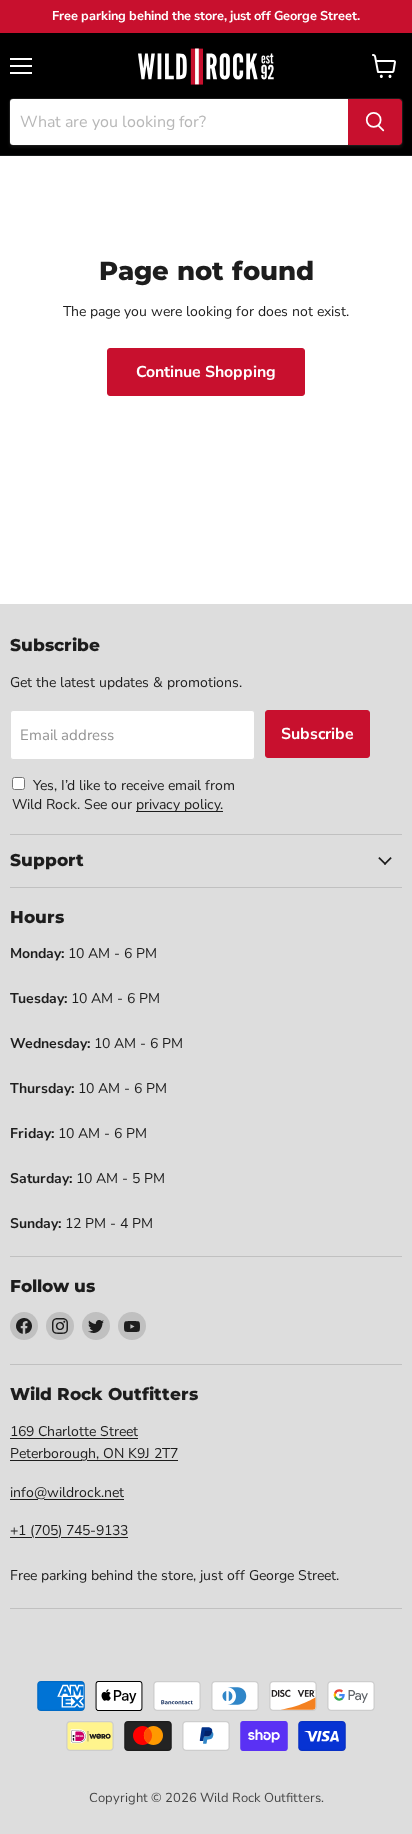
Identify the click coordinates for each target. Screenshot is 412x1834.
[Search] (375, 122)
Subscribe (317, 734)
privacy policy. (179, 804)
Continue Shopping (206, 372)
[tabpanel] (206, 66)
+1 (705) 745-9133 (69, 1530)
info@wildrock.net (67, 1492)
